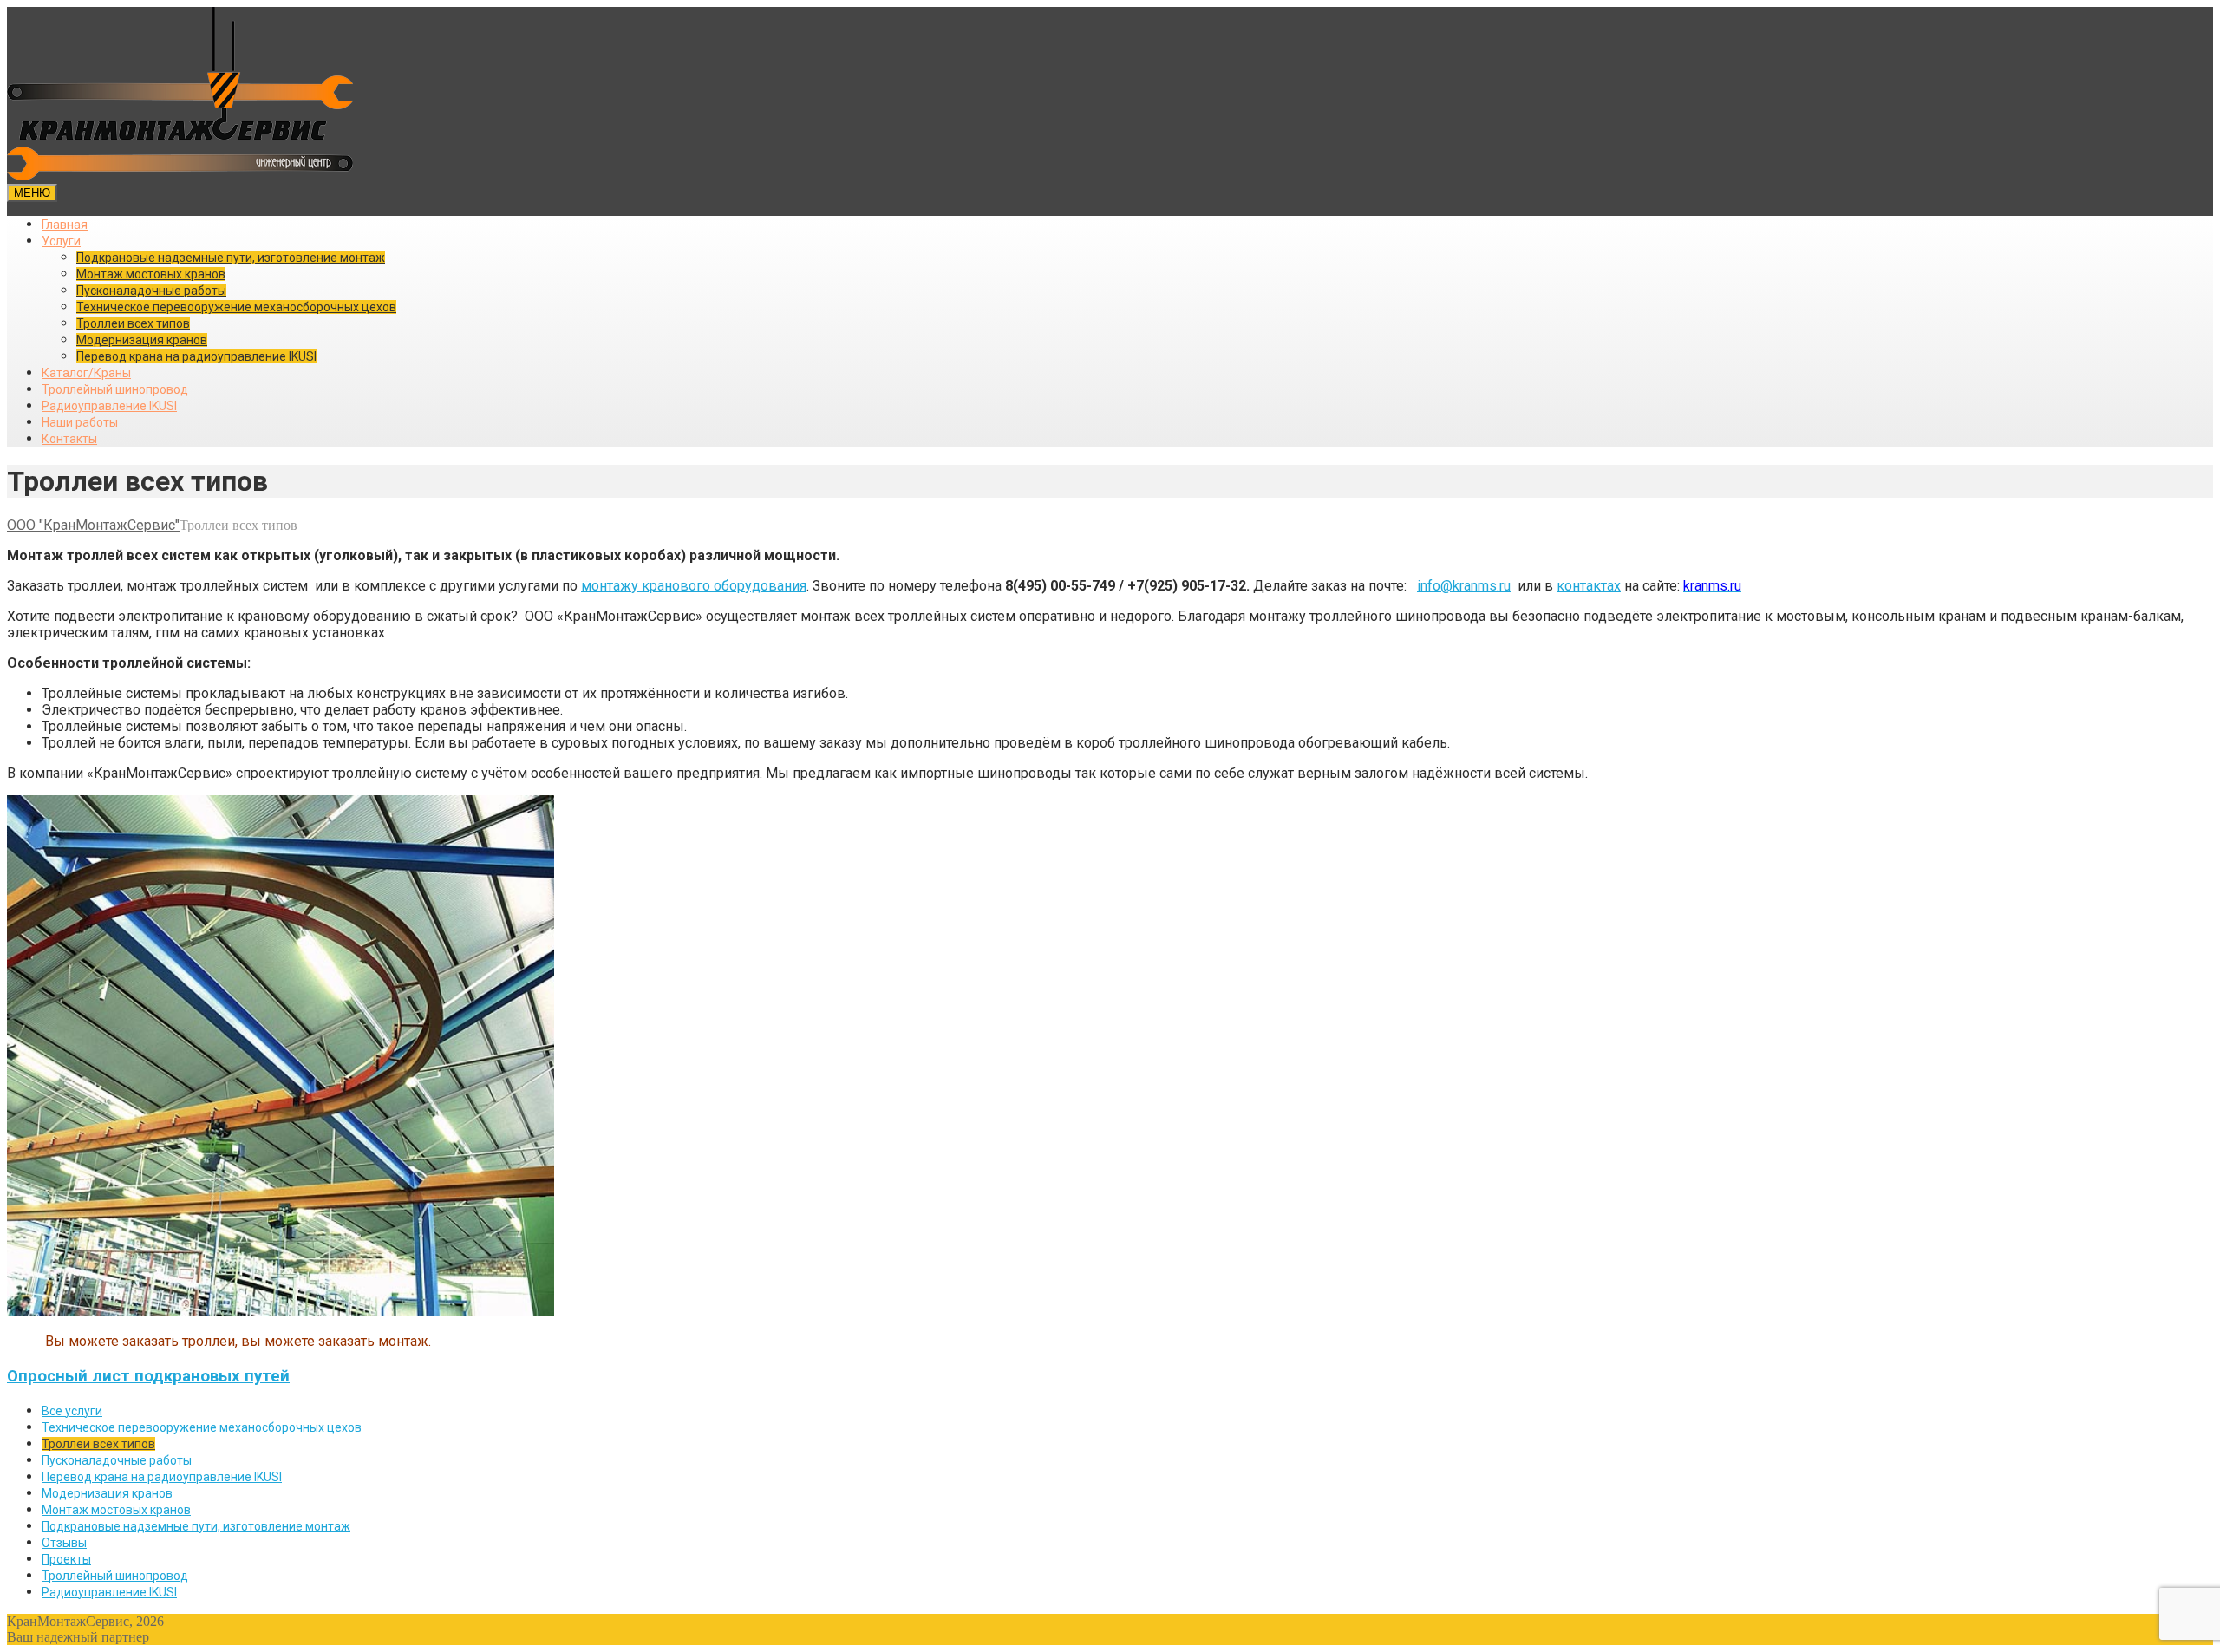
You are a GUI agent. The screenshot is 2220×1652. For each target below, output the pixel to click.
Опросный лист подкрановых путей (148, 1376)
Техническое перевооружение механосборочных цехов (236, 307)
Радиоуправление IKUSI (109, 406)
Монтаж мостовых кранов (151, 274)
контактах (1589, 586)
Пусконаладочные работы (151, 291)
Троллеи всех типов (133, 323)
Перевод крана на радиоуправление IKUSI (196, 356)
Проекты (66, 1559)
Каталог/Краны (86, 373)
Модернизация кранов (142, 340)
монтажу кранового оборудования (694, 586)
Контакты (69, 439)
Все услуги (72, 1411)
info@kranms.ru (1464, 586)
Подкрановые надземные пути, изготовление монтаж (231, 258)
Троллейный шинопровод (115, 389)
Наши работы (80, 422)
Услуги (61, 241)
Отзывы (64, 1543)
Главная (65, 225)
